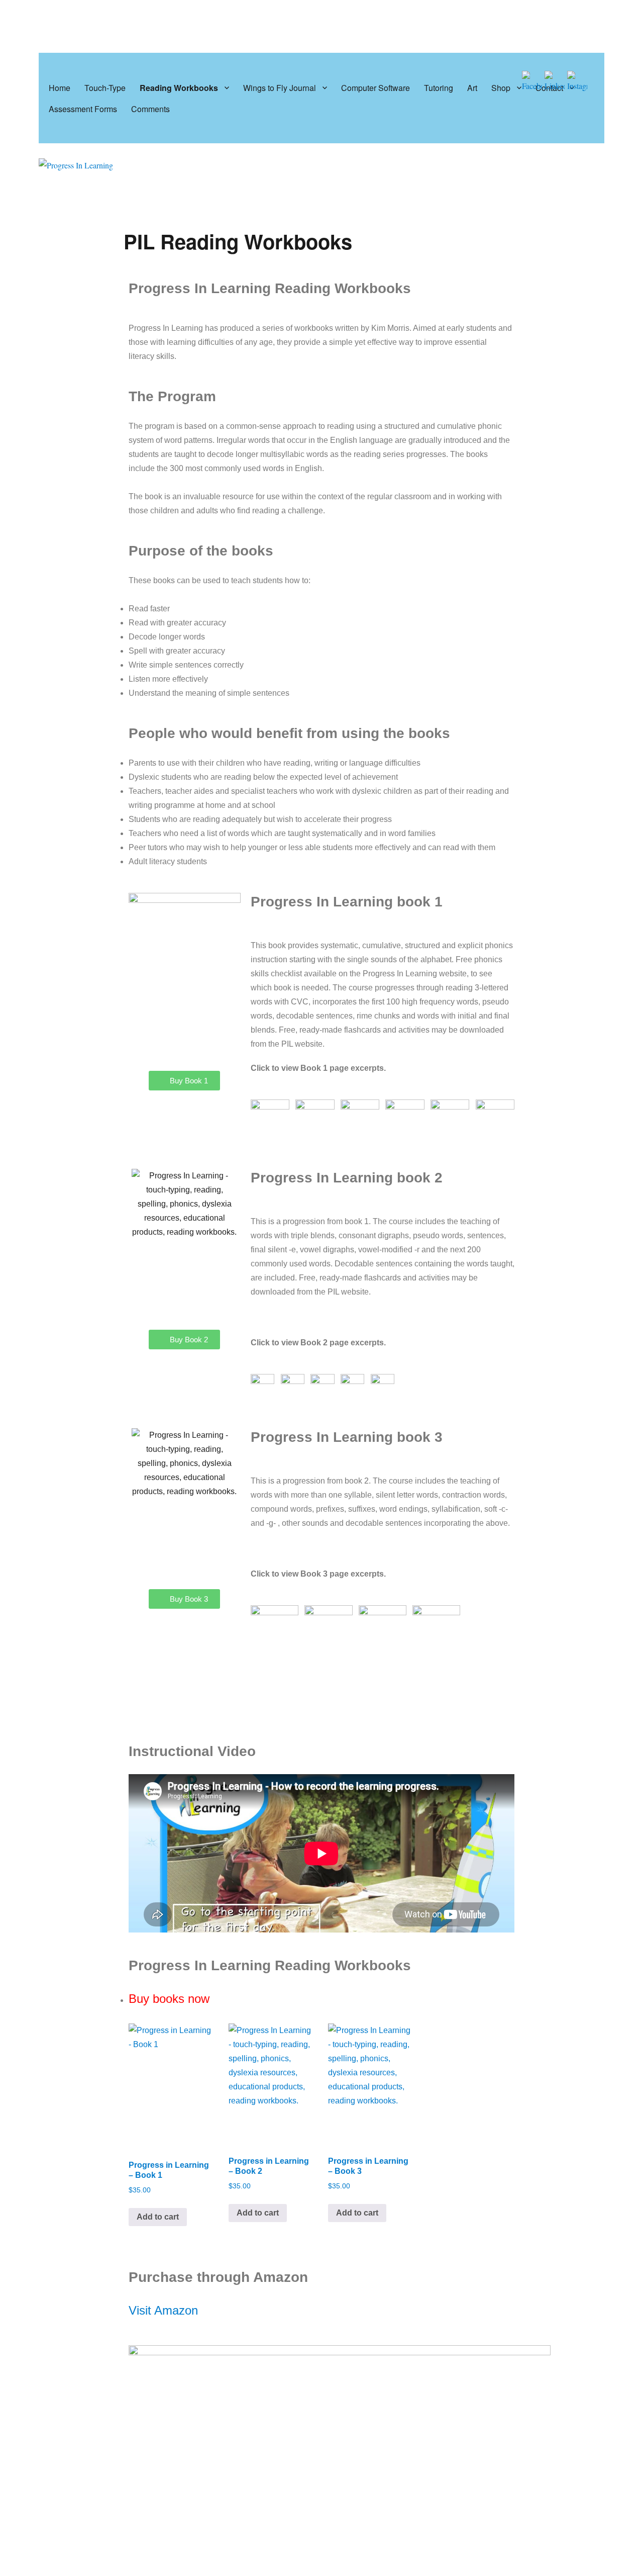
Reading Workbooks (179, 88)
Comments (150, 109)
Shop (501, 88)
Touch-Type (105, 88)
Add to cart (158, 2217)
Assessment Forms (83, 109)
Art (472, 88)
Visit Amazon (163, 2310)
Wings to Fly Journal (280, 88)
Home (60, 88)
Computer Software (376, 88)
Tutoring (439, 88)
